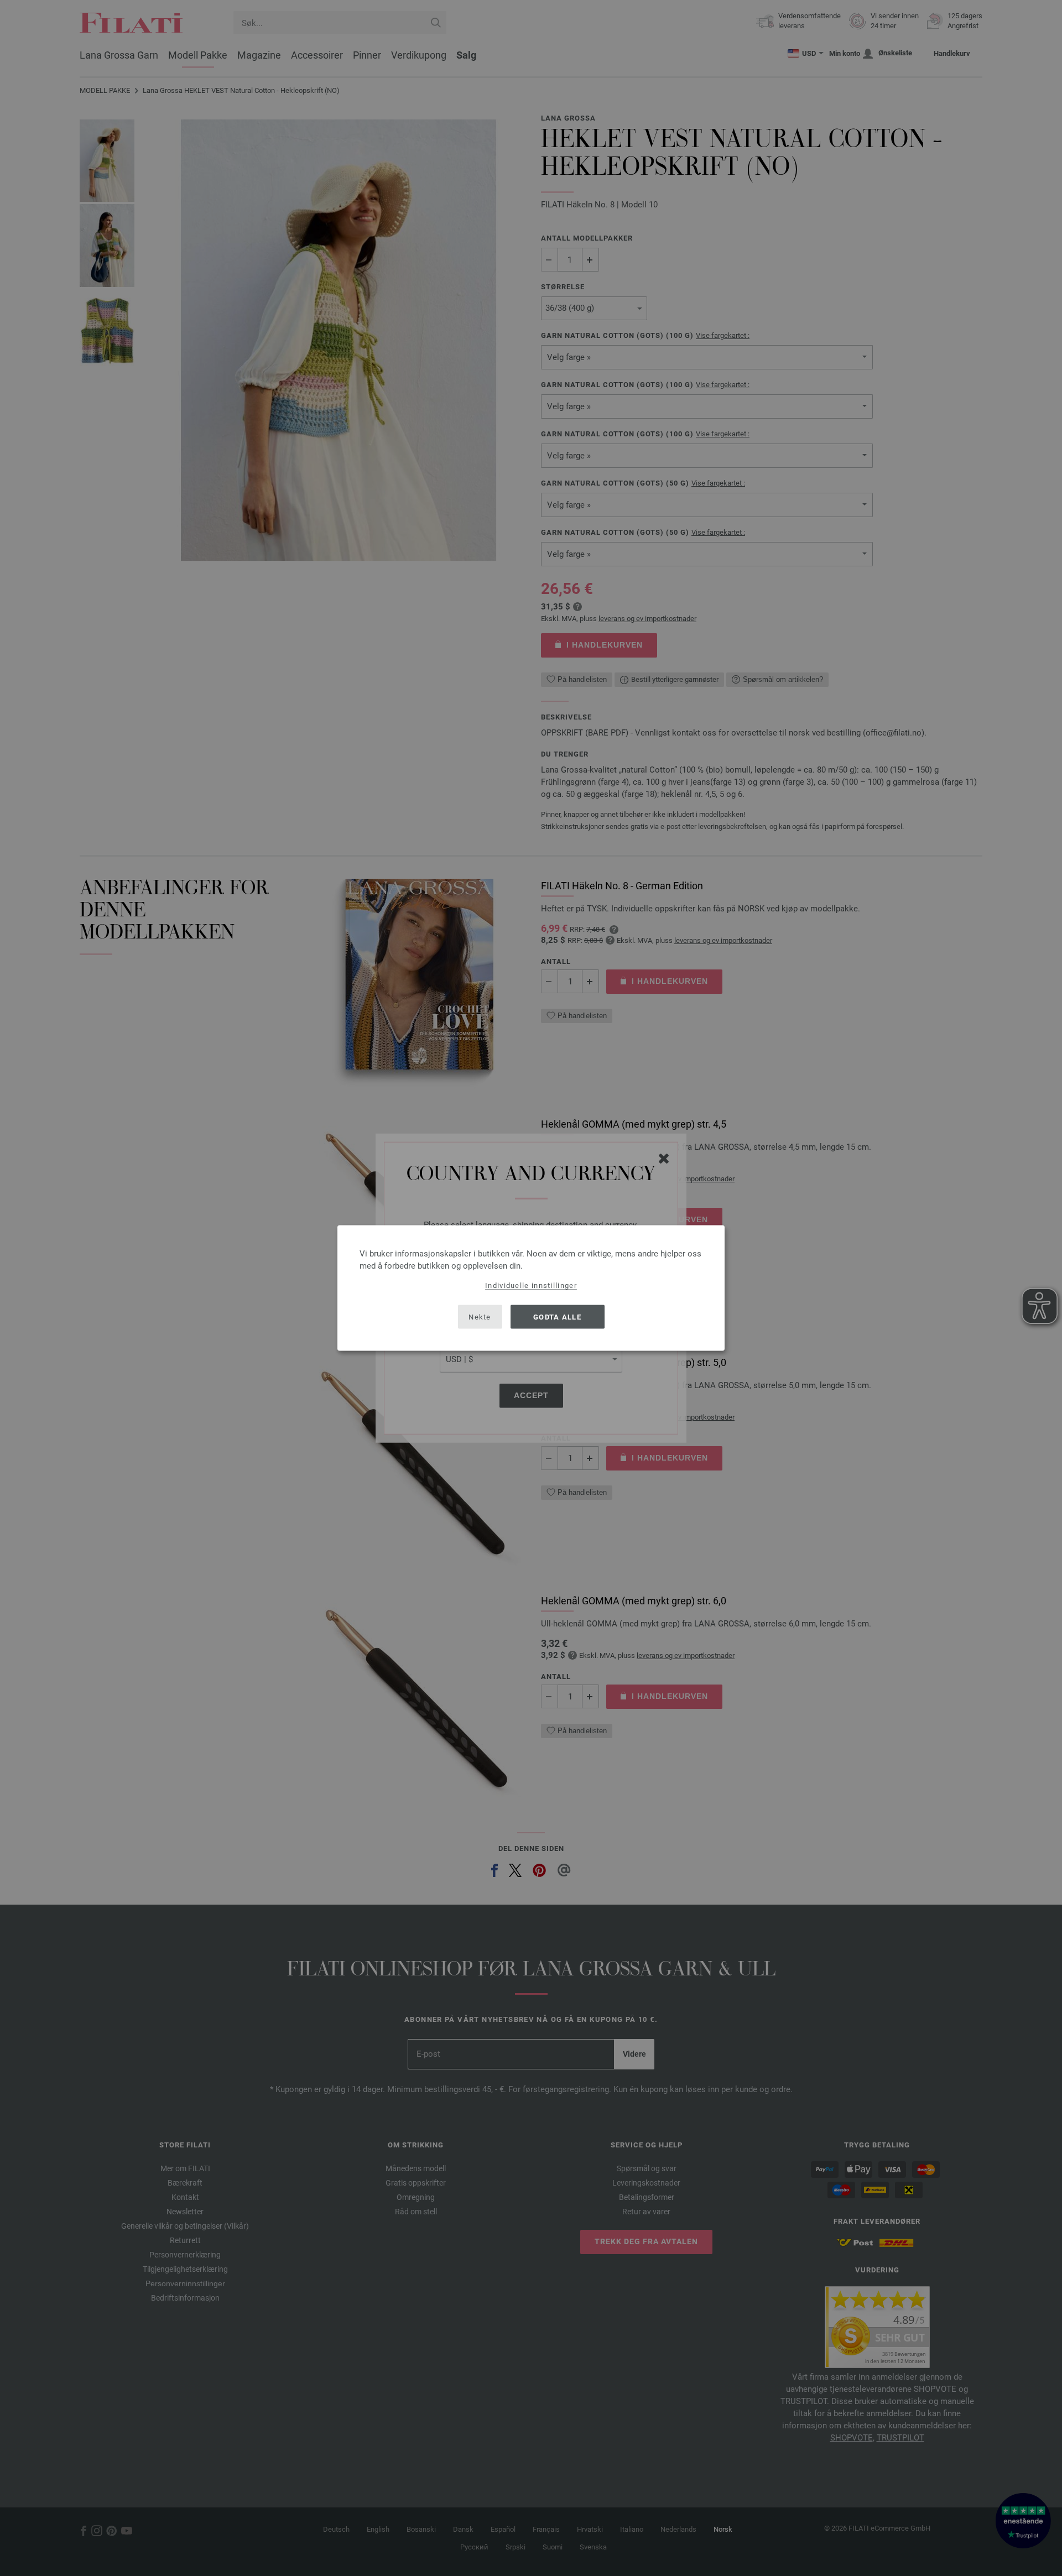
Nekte (480, 1316)
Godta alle (557, 1316)
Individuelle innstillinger (531, 1286)
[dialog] (531, 1288)
